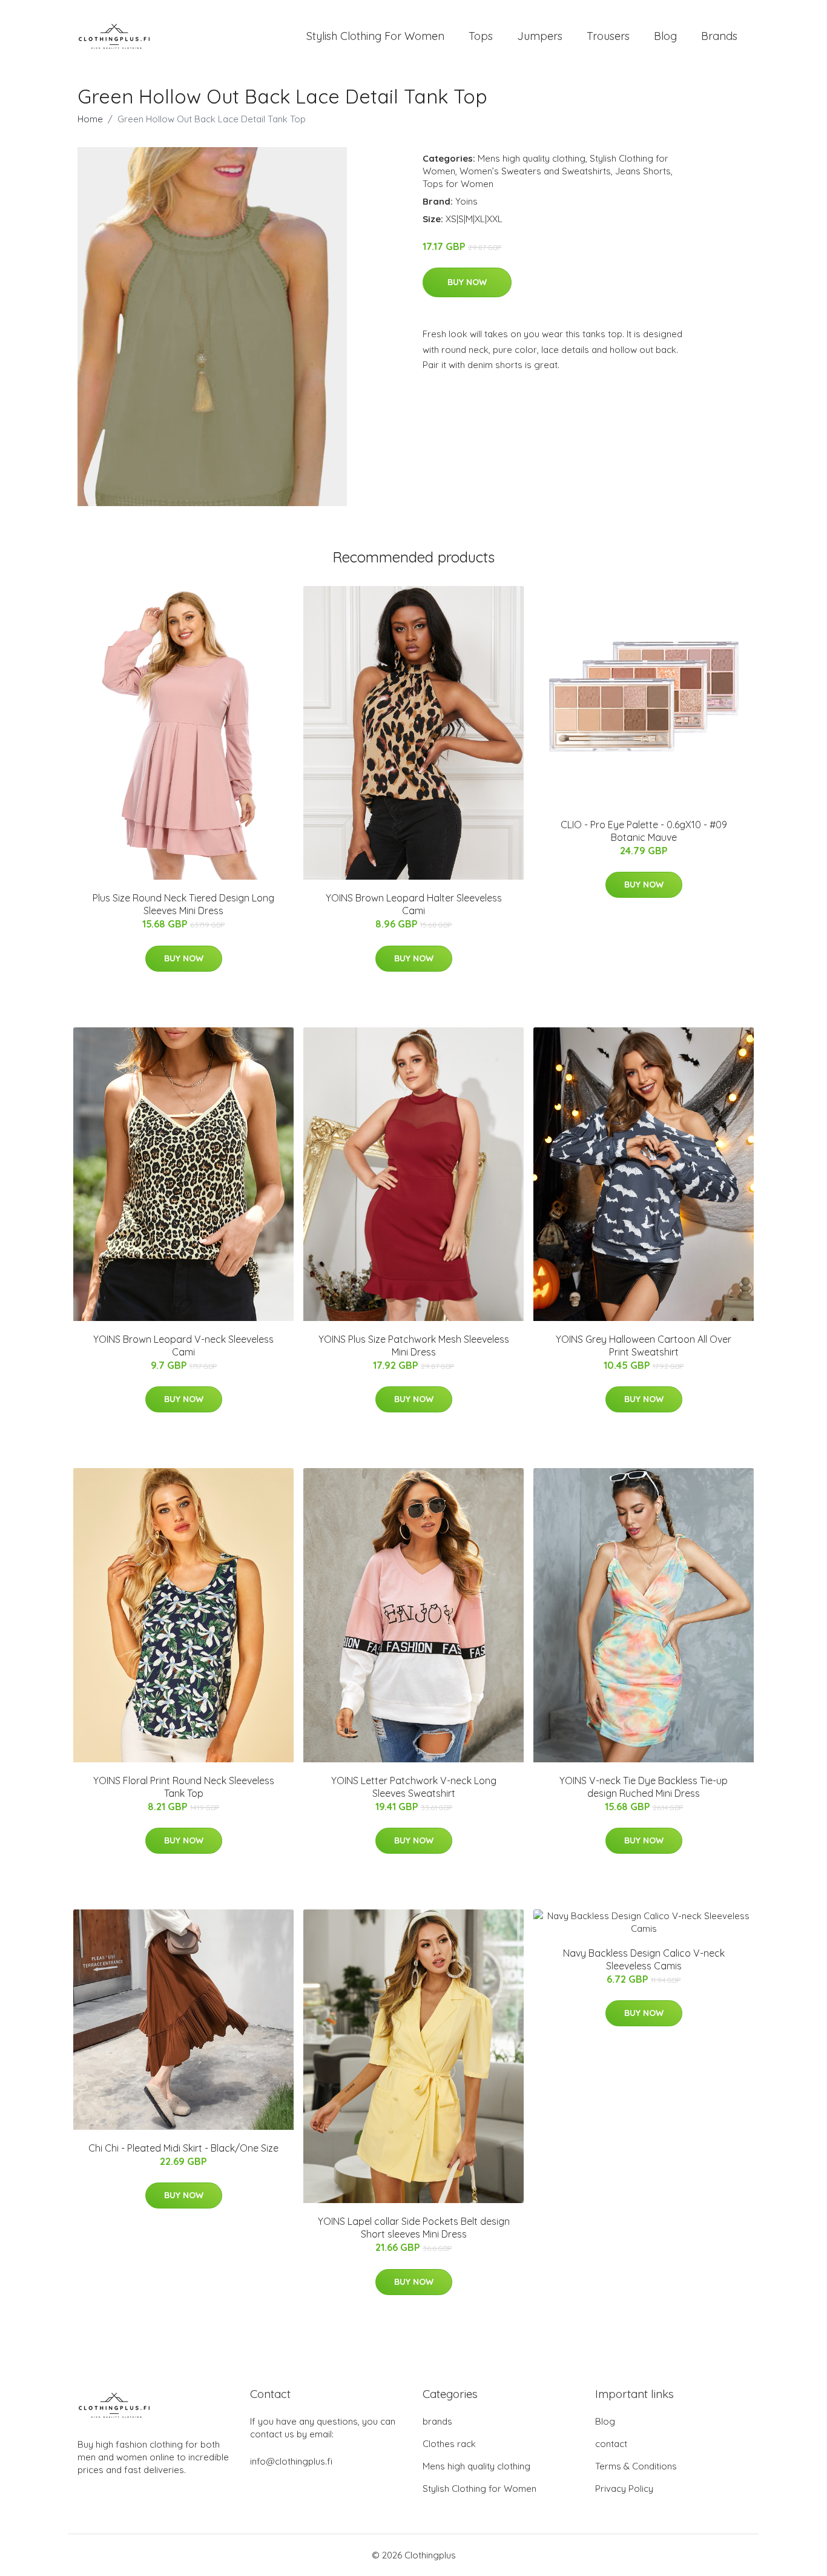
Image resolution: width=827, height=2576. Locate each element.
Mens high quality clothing (532, 158)
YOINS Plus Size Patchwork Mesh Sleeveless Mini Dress (414, 1346)
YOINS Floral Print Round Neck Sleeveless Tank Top (184, 1787)
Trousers (608, 36)
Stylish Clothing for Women (479, 2489)
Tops (481, 36)
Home (90, 119)
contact (611, 2444)
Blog (665, 36)
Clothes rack (449, 2444)
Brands (719, 36)
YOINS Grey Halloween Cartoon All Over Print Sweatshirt (644, 1346)
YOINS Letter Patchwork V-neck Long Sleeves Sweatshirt (414, 1787)
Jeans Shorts (643, 171)
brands (437, 2421)
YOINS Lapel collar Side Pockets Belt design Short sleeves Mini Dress (414, 2228)
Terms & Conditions (636, 2466)
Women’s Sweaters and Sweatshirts (535, 171)
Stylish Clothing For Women (375, 36)
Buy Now (467, 282)
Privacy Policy (624, 2489)
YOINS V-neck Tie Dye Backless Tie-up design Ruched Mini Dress (644, 1787)
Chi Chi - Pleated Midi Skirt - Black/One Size (183, 2148)
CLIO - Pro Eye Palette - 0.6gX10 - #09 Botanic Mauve (644, 831)
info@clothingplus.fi (291, 2461)
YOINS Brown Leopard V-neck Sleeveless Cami (183, 1346)
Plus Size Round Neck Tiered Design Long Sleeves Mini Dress (183, 904)
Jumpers (540, 36)
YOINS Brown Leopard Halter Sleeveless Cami (414, 904)
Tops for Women (458, 184)
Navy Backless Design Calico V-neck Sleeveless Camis (644, 1959)
